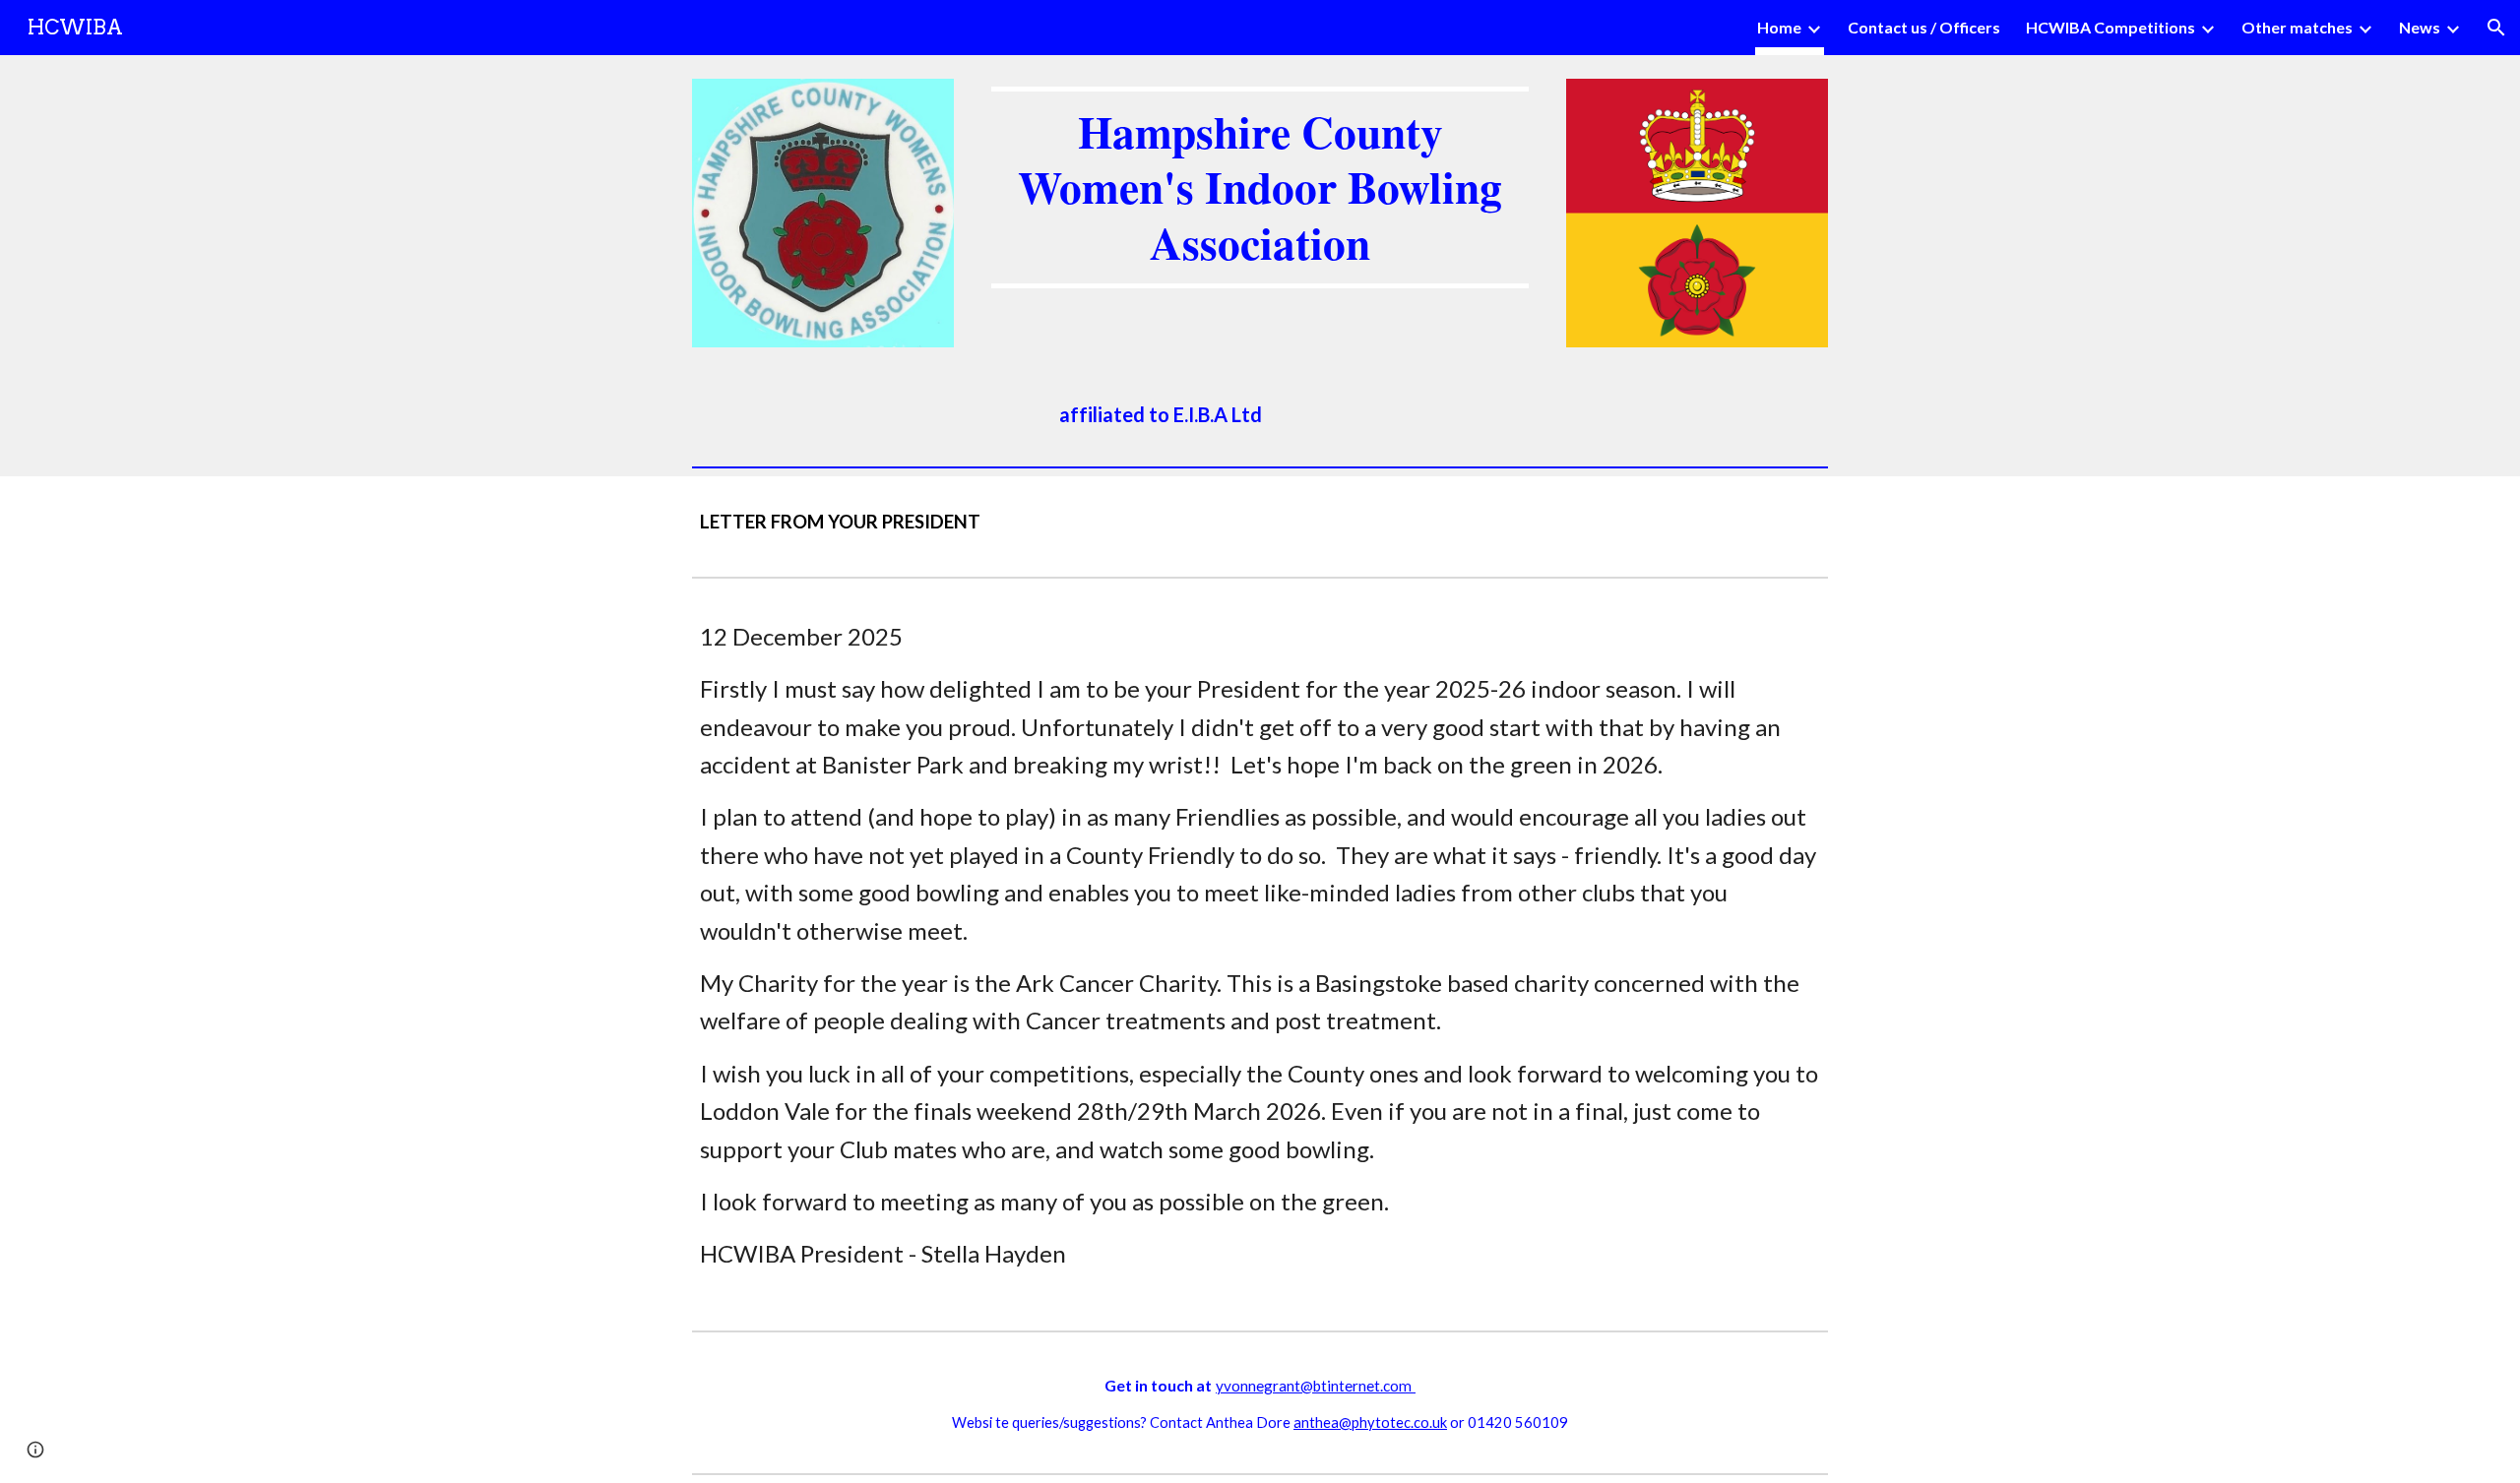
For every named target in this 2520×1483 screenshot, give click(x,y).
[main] (1260, 187)
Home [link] (1779, 27)
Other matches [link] (2297, 27)
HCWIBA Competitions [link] (2110, 27)
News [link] (2420, 27)
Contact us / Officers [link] (1924, 27)
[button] (2496, 28)
